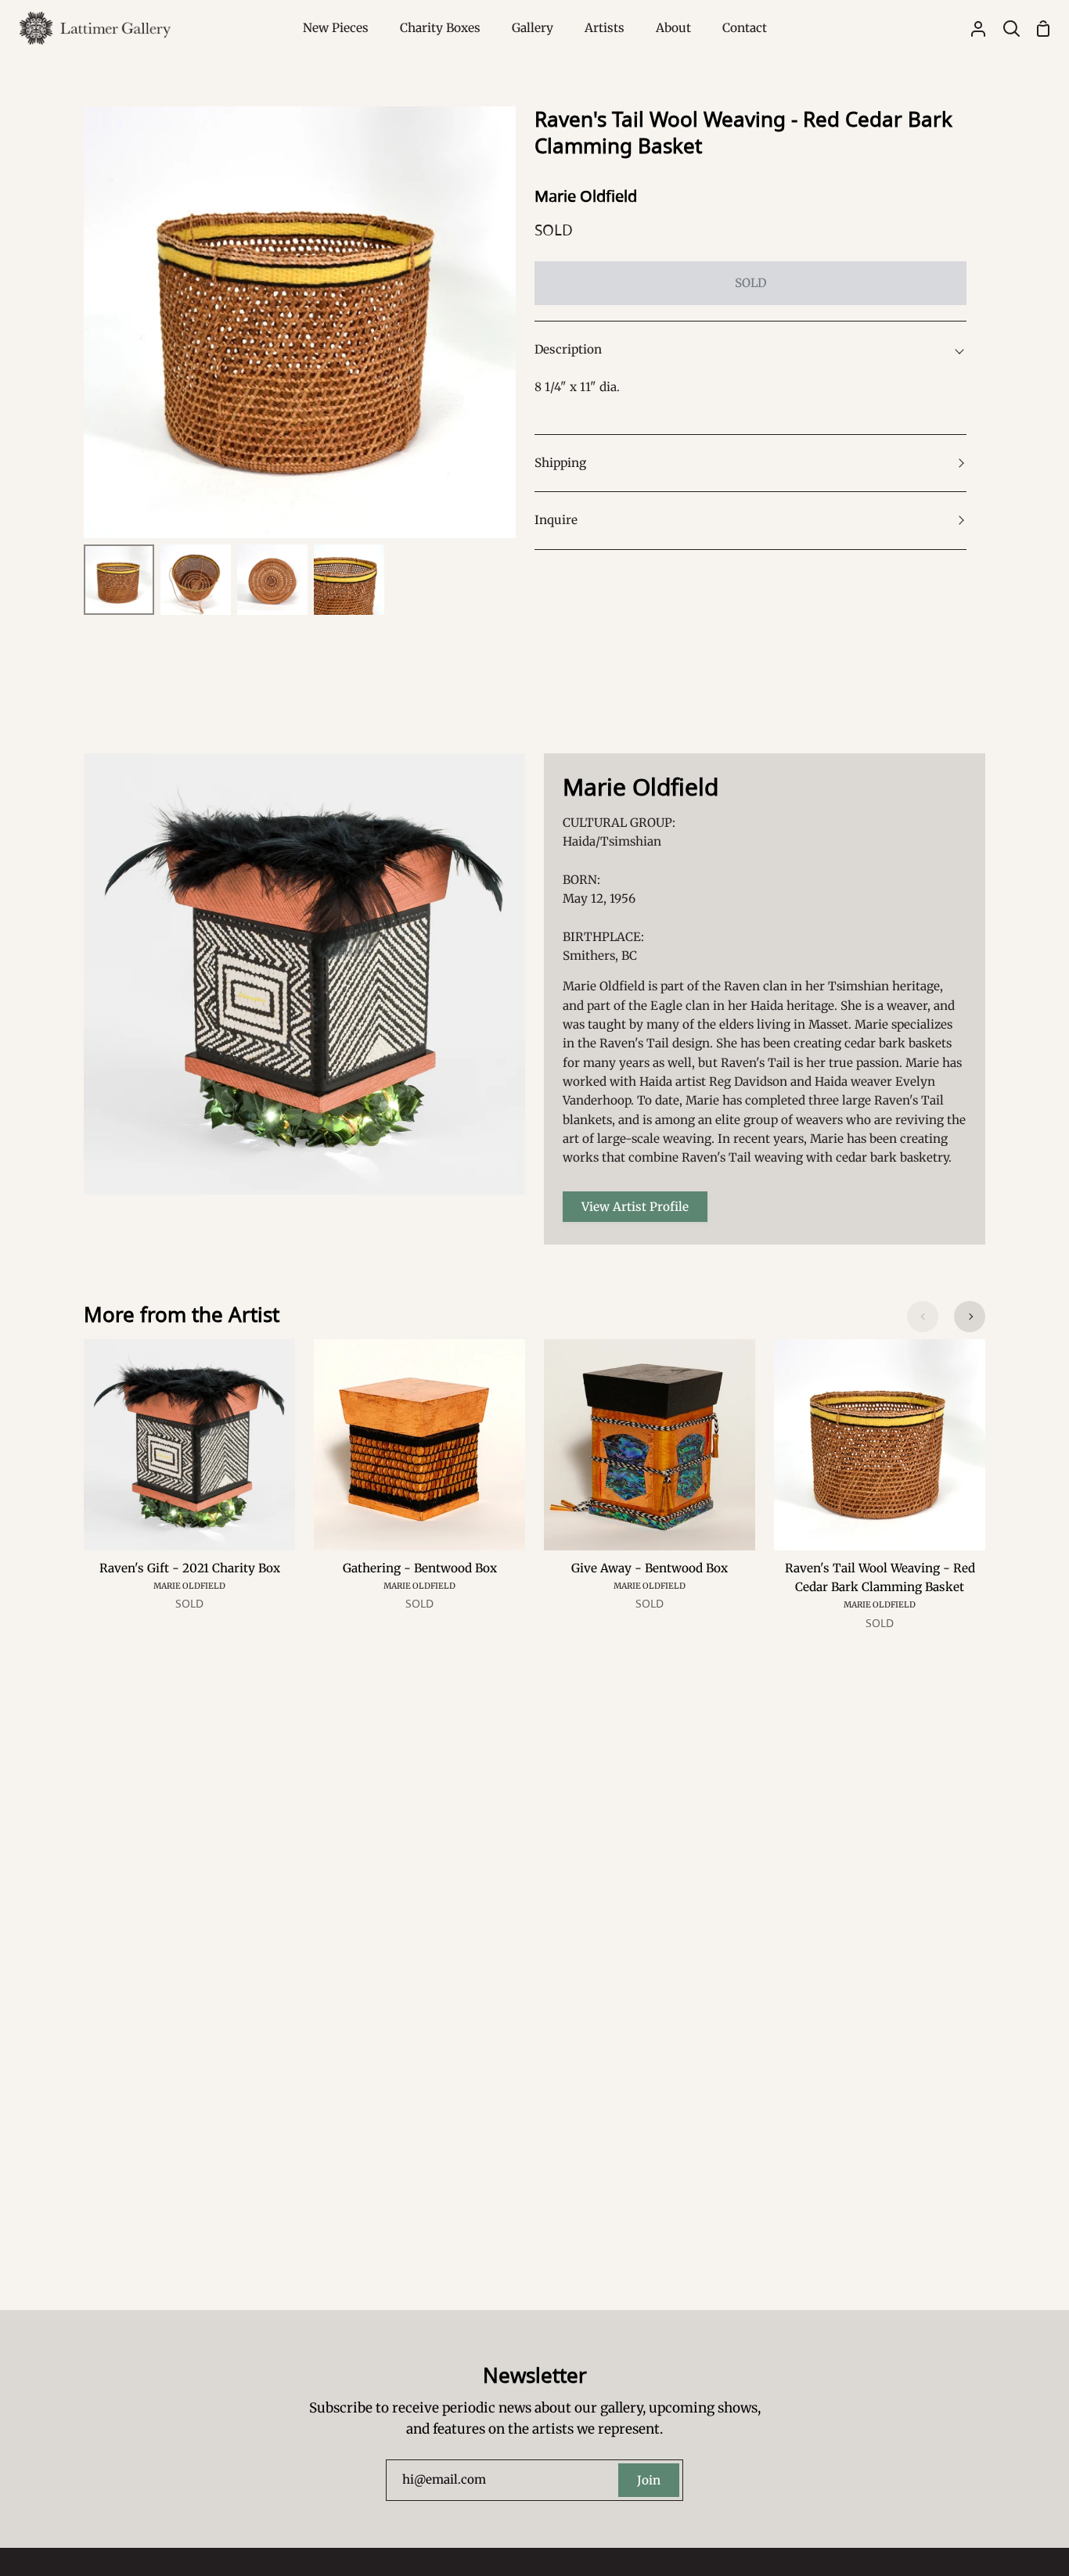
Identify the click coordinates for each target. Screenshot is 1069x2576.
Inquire (556, 520)
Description (568, 349)
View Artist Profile (635, 1207)
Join (649, 2480)
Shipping (560, 463)
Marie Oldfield (586, 196)
